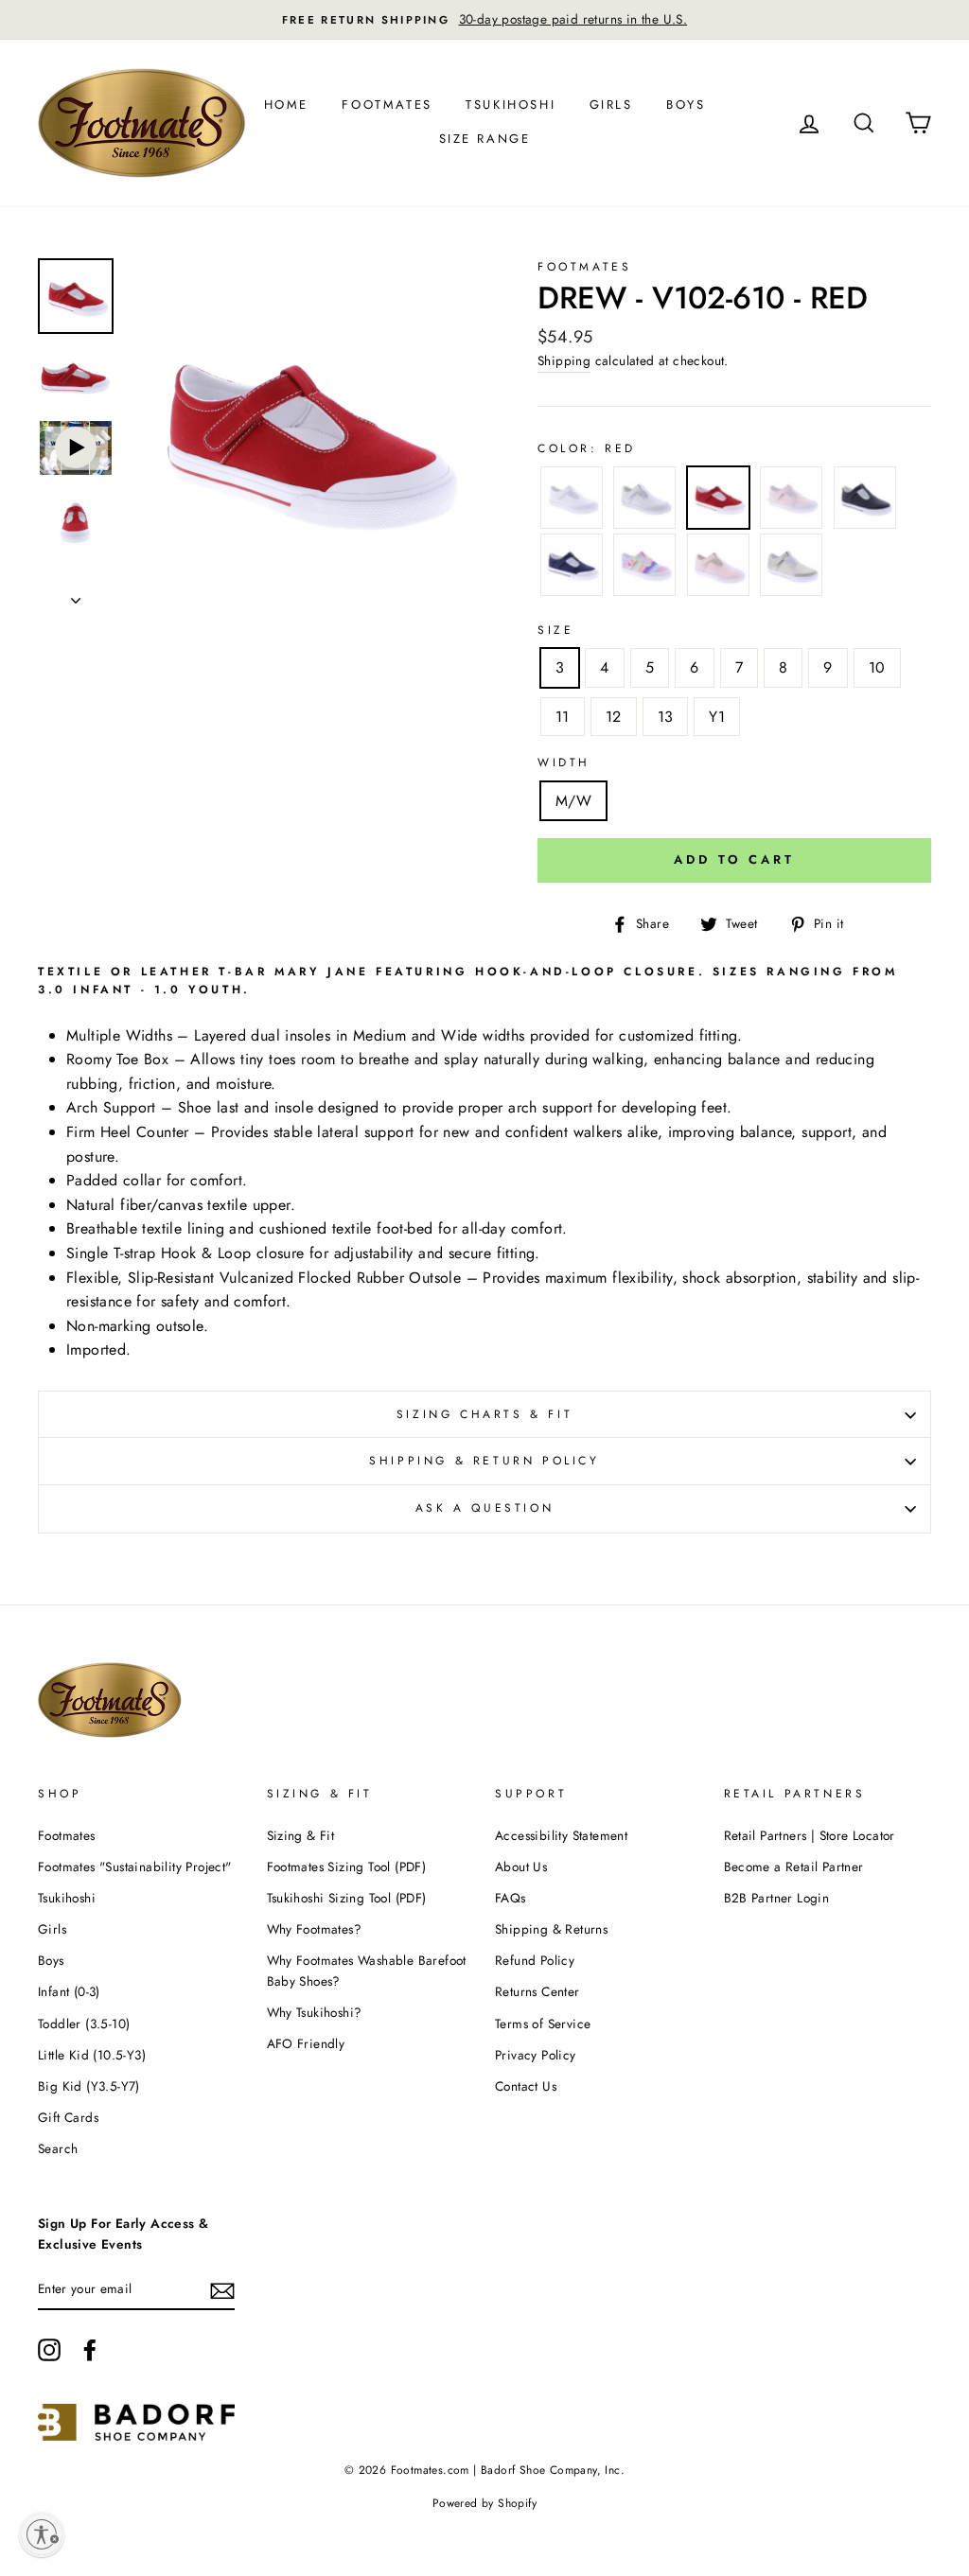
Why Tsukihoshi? (315, 2012)
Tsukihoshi (511, 105)
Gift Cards (68, 2117)
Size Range (485, 139)
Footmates (387, 105)
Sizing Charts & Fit (484, 1414)
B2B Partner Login (777, 1898)
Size (555, 630)
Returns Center (537, 1991)
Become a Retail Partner (794, 1866)
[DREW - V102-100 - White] (572, 501)
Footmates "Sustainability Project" (135, 1866)
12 (614, 717)
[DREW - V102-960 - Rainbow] (644, 569)
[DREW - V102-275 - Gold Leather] (791, 569)
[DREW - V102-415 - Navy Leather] (865, 501)
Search (58, 2148)
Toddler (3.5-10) (84, 2024)
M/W (573, 801)
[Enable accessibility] (42, 2534)
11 (563, 717)
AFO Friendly (306, 2043)
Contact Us (526, 2086)
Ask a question (484, 1508)
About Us (521, 1866)
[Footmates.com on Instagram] (49, 2350)
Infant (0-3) (69, 1991)
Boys (686, 105)
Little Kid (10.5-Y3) (92, 2055)
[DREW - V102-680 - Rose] (791, 501)
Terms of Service (543, 2024)
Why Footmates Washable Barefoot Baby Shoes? (367, 1971)
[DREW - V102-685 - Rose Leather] (718, 569)
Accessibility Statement (561, 1835)
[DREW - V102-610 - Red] (718, 501)
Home (286, 105)
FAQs (511, 1898)
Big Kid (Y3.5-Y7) (89, 2086)
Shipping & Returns (551, 1929)
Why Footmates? (315, 1929)
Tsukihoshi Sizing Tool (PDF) (347, 1898)
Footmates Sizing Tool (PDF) (347, 1866)
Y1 (717, 717)
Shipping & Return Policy (484, 1461)
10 (877, 667)
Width (564, 762)
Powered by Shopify (484, 2503)
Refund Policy (535, 1960)
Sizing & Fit (301, 1835)
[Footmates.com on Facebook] (90, 2350)
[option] (484, 20)
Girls (611, 105)
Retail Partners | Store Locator (810, 1835)
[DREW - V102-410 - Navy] (572, 569)
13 (666, 717)
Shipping (564, 360)
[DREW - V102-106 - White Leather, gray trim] (644, 501)
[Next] (76, 595)
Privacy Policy (536, 2055)
